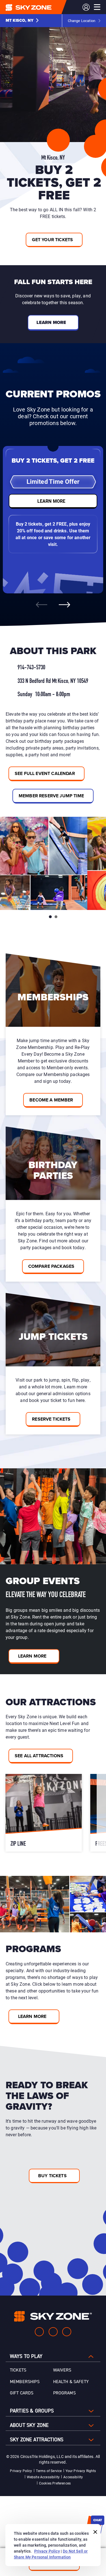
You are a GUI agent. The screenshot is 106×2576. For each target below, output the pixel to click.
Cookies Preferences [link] (55, 2483)
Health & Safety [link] (71, 2382)
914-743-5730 (31, 668)
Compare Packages (51, 1266)
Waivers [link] (62, 2370)
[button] (22, 21)
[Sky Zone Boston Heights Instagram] (53, 2332)
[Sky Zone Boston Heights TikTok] (67, 2332)
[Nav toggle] (97, 7)
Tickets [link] (18, 2370)
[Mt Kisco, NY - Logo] (40, 7)
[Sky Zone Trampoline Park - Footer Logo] (53, 2316)
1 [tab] (50, 917)
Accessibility (73, 2477)
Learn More (32, 1656)
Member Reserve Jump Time (51, 796)
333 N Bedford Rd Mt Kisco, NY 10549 (53, 681)
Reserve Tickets (51, 1419)
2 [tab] (56, 917)
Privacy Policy (21, 2471)
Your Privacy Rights (81, 2471)
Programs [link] (64, 2393)
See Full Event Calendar (45, 773)
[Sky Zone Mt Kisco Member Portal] (86, 7)
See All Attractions (39, 1756)
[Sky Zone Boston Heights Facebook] (39, 2332)
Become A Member (51, 1100)
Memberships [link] (25, 2382)
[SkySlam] (45, 1813)
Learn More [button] (51, 322)
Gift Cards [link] (22, 2393)
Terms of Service (49, 2471)
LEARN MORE (51, 501)
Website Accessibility (43, 2477)
